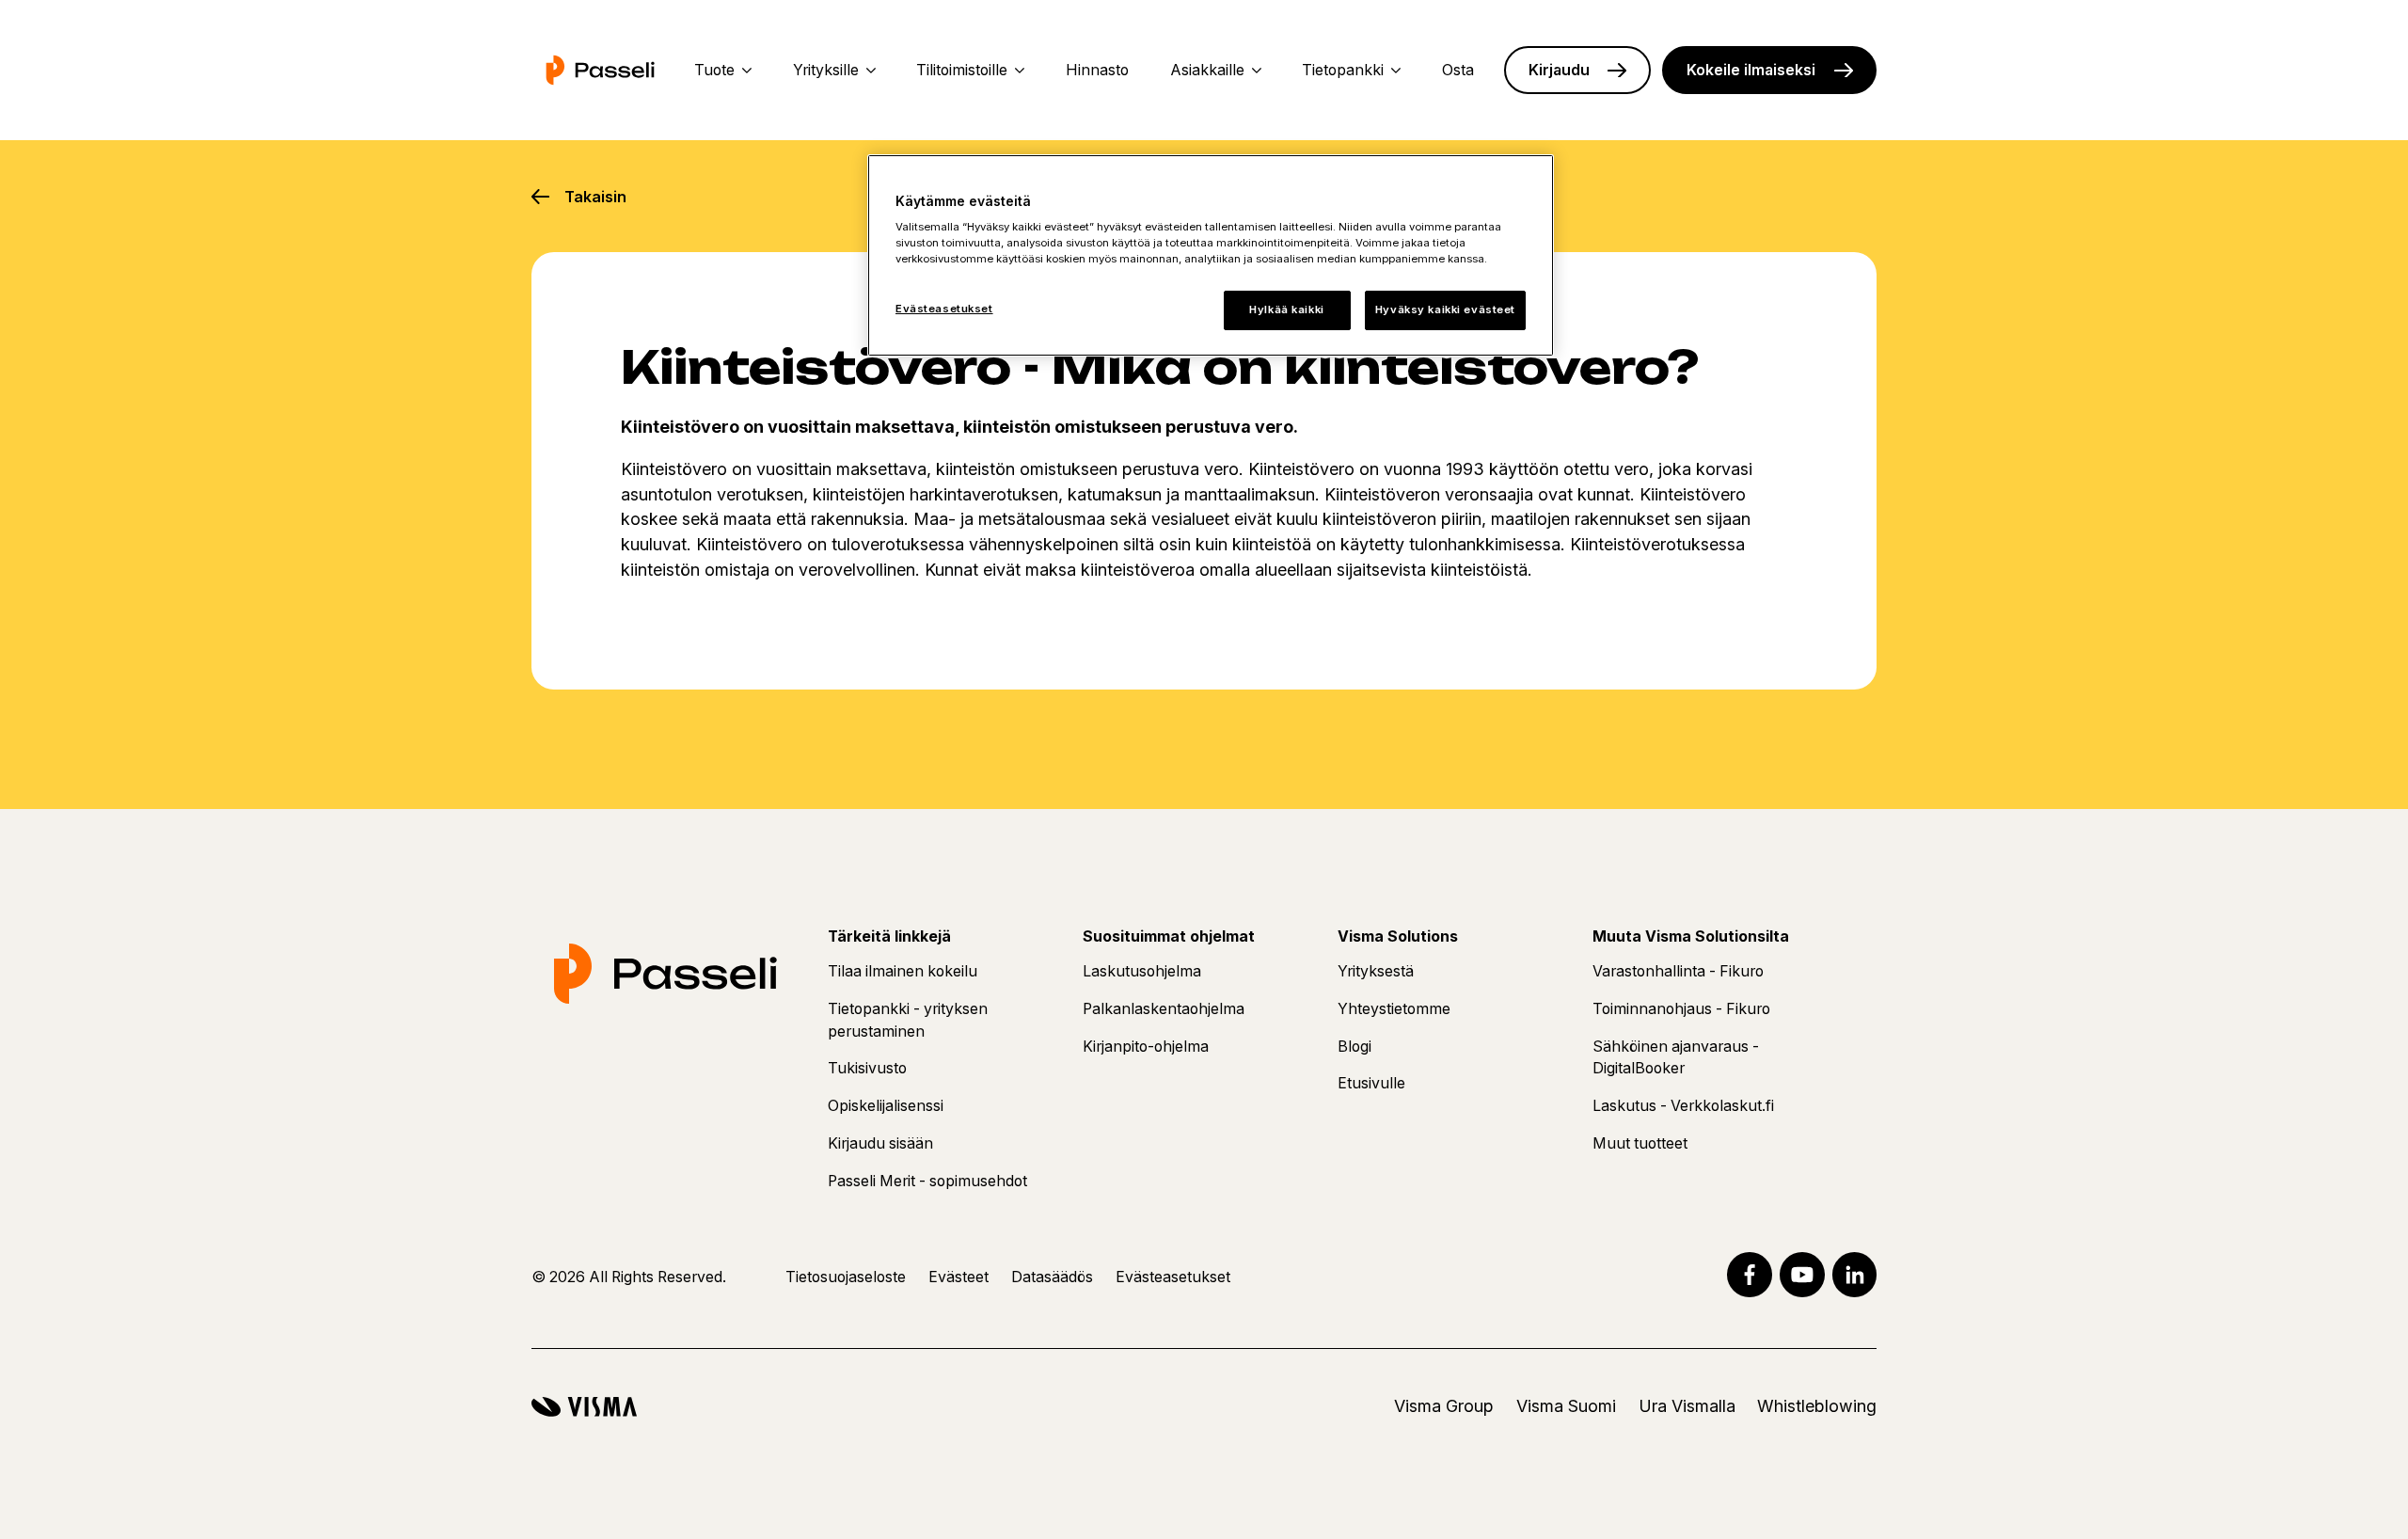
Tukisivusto (867, 1068)
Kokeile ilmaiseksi (1751, 70)
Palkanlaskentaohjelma (1164, 1009)
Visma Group (1444, 1406)
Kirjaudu (1559, 70)
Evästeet (958, 1277)
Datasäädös (1052, 1277)
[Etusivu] (600, 70)
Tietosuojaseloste (846, 1277)
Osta (1458, 70)
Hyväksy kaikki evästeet (1445, 309)
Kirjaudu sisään (880, 1143)
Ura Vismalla (1687, 1406)
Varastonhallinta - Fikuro (1678, 971)
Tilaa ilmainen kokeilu (903, 971)
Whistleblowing (1817, 1406)
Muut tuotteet (1640, 1143)
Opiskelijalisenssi (886, 1106)
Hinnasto (1097, 70)
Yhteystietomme (1394, 1009)
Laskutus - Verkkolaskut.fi (1683, 1106)
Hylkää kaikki (1286, 309)
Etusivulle (1371, 1083)
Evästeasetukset (944, 309)
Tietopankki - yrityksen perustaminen (908, 1020)
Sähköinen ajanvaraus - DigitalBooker (1676, 1058)
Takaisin (595, 197)
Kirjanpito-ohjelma (1146, 1047)
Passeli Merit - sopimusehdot (927, 1181)
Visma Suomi (1566, 1406)
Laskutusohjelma (1142, 971)
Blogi (1354, 1047)
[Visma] (584, 1407)
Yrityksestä (1376, 971)
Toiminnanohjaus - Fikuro (1681, 1009)
